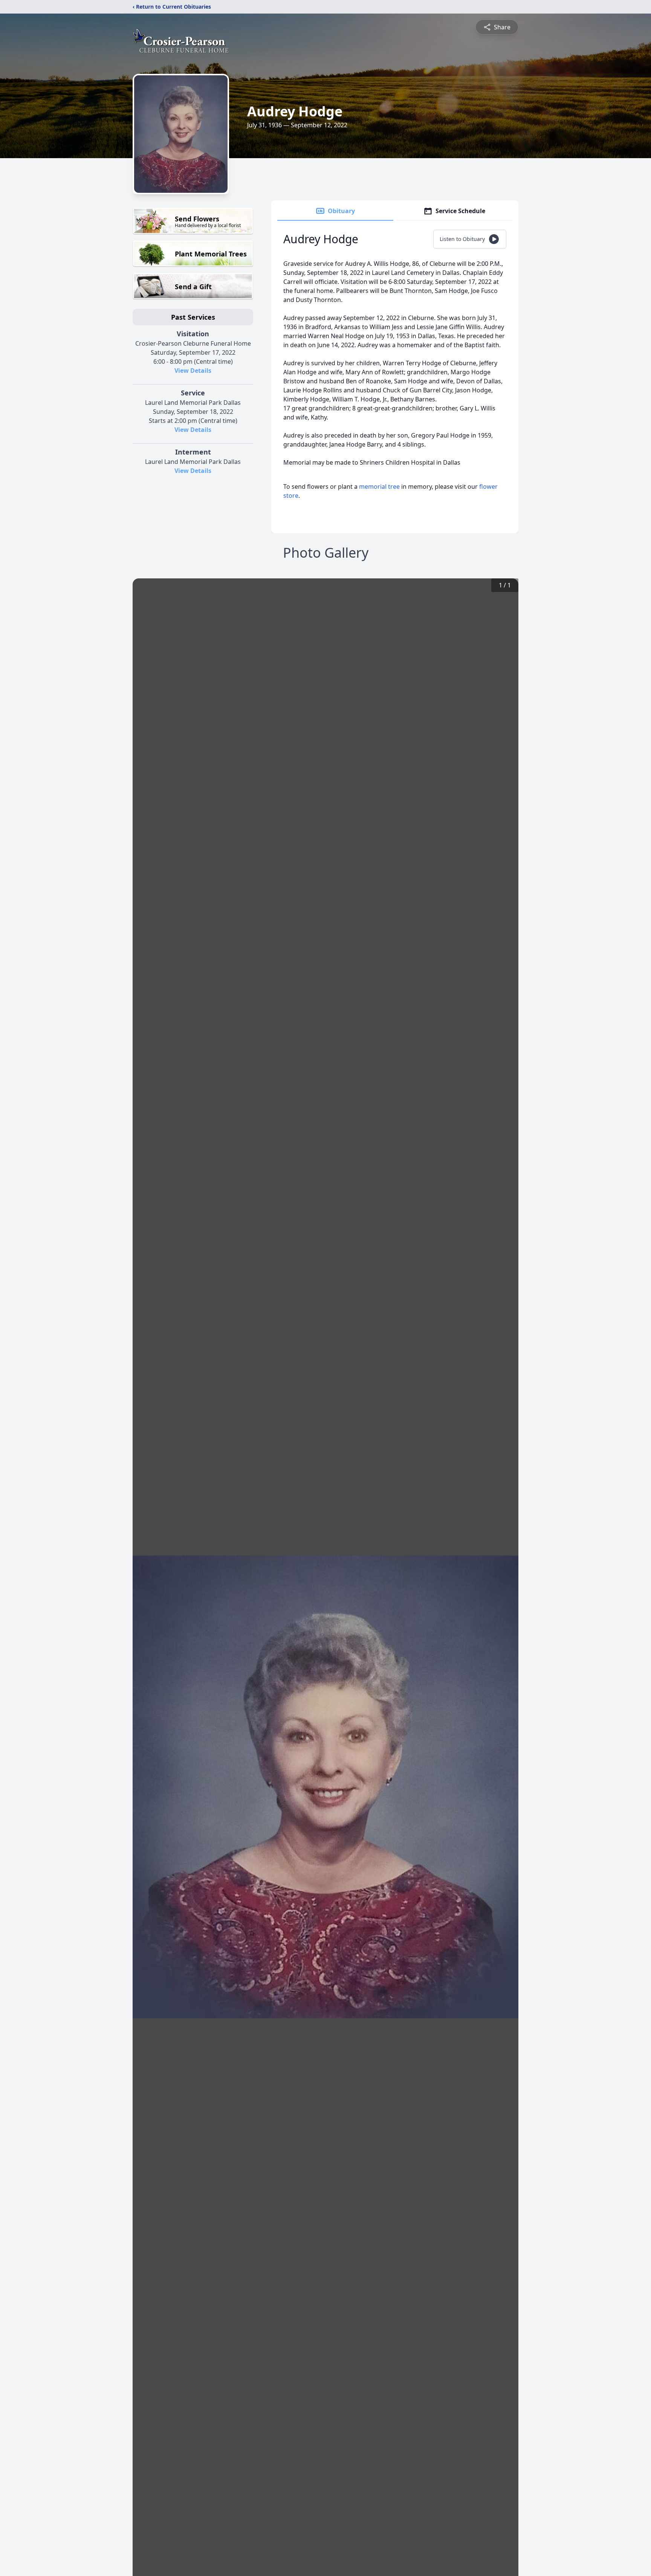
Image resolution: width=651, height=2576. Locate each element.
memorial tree (379, 487)
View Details (193, 371)
